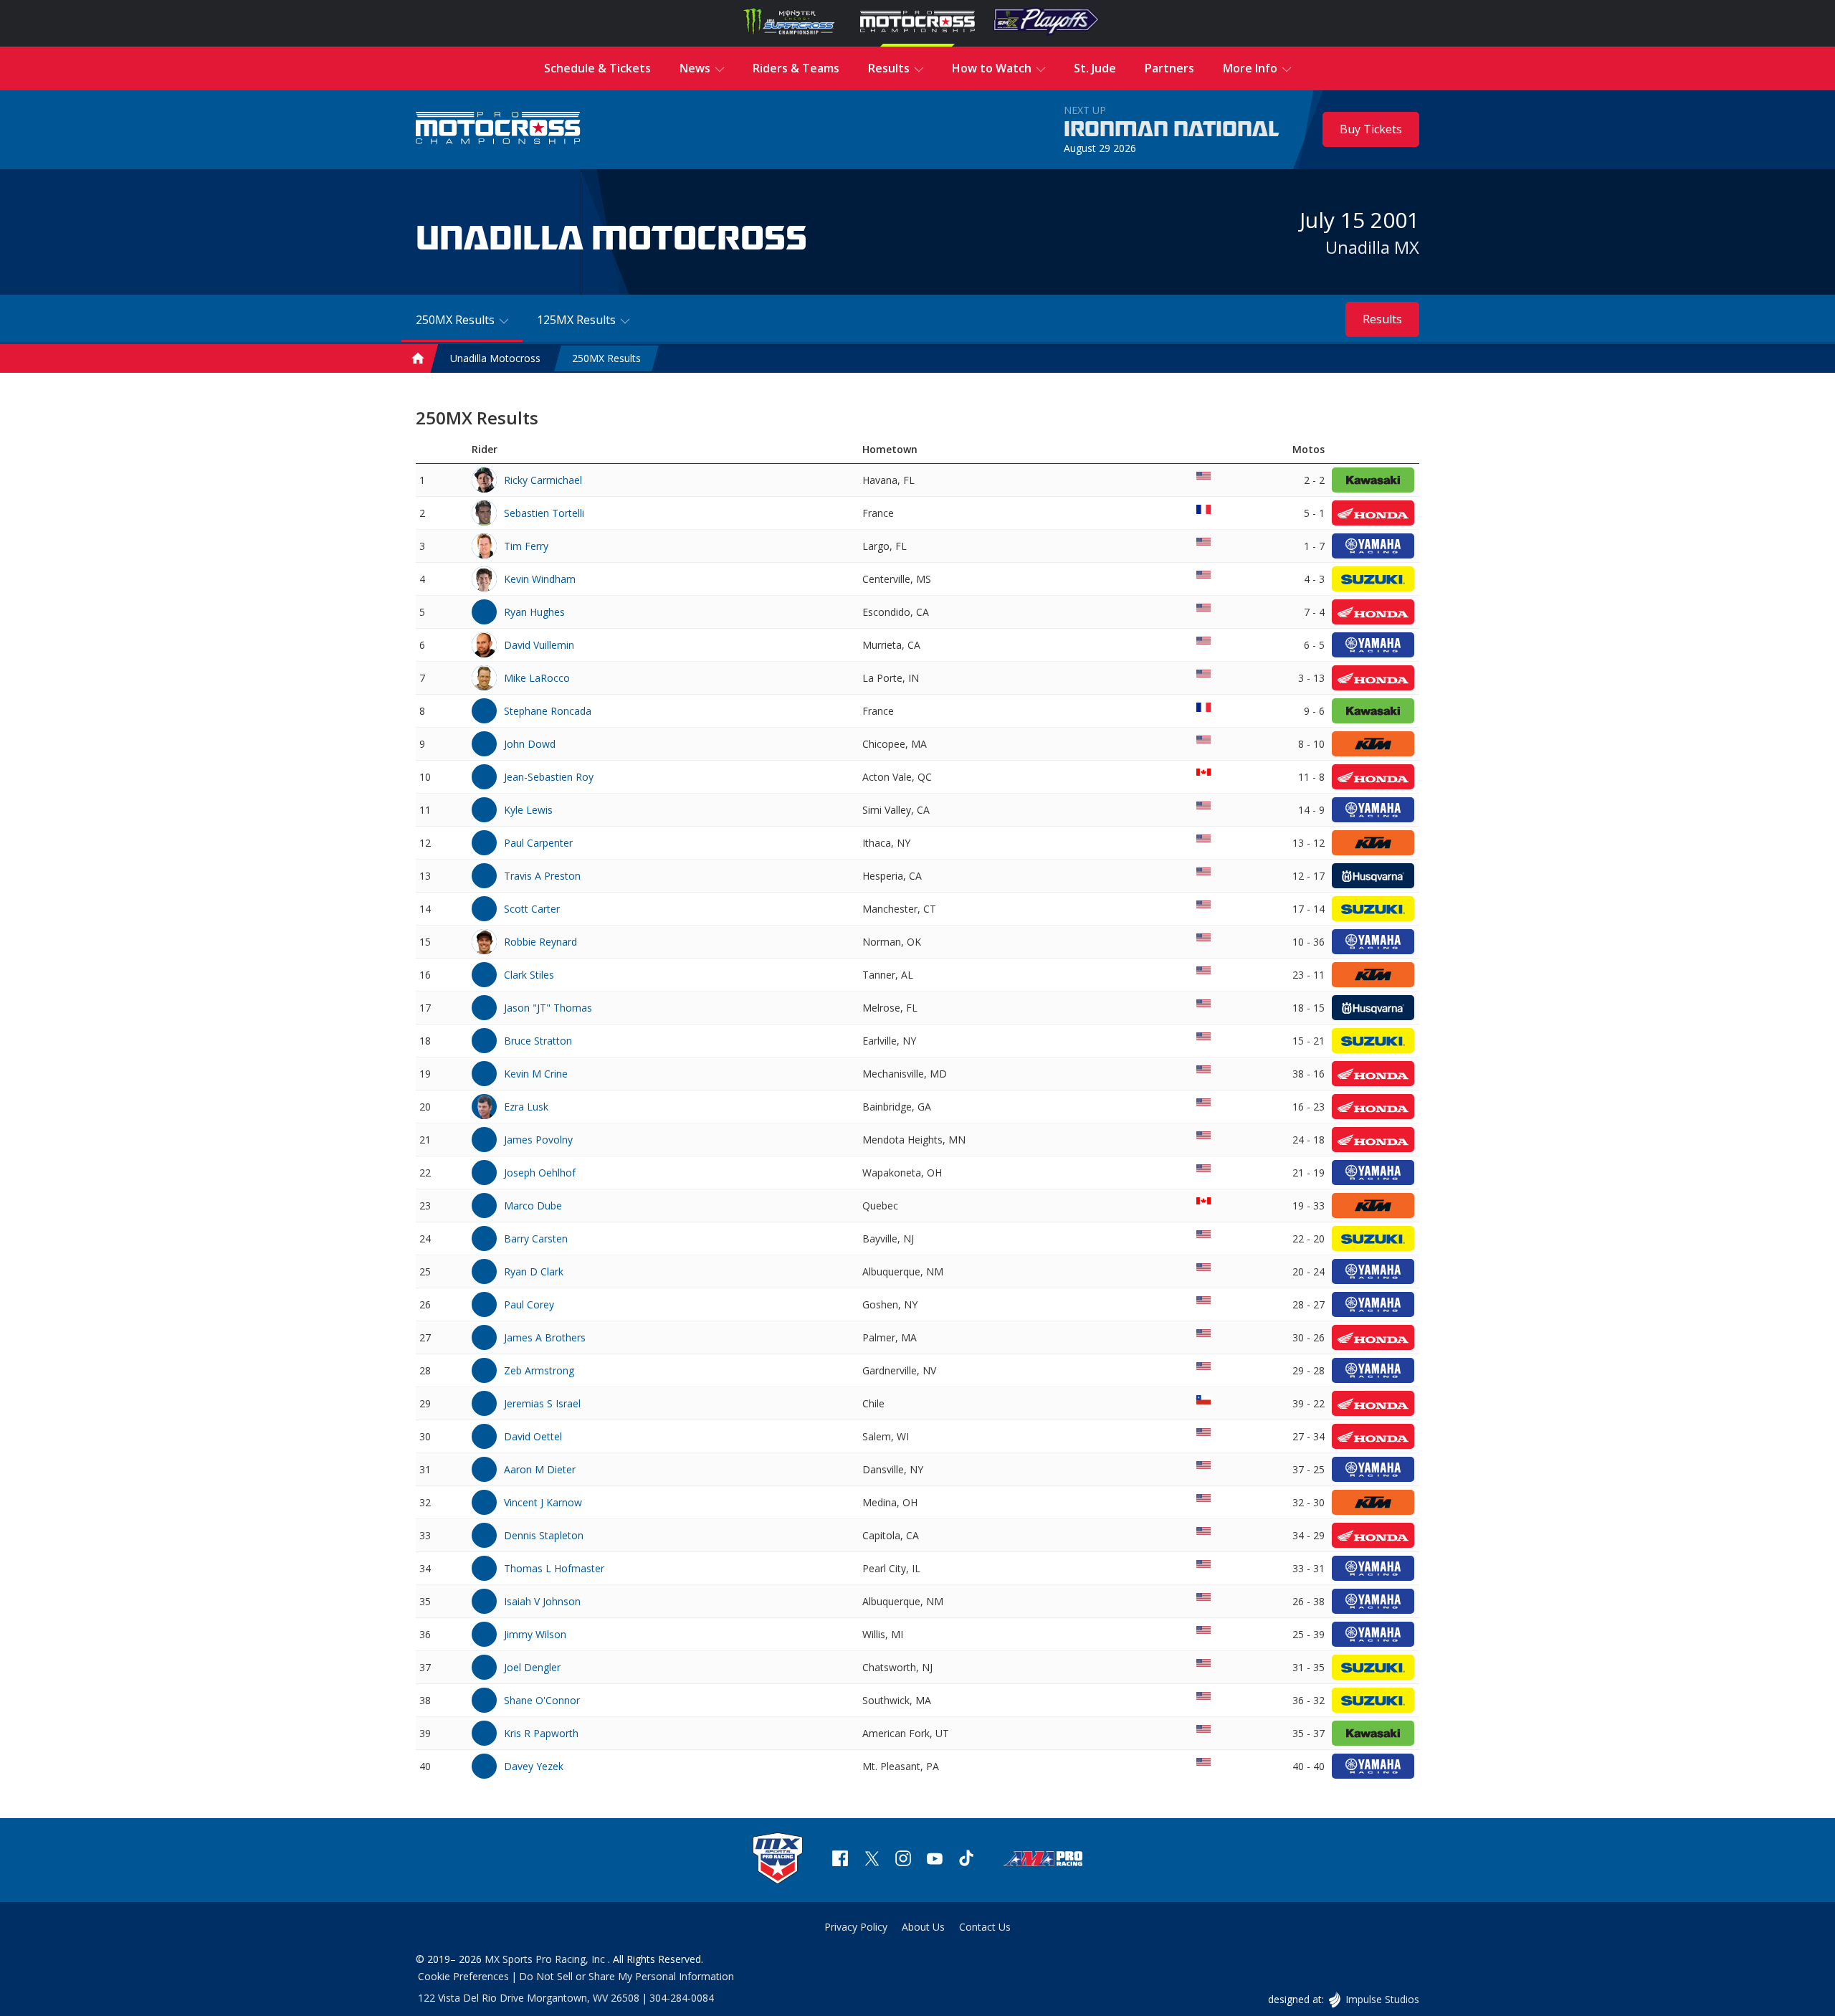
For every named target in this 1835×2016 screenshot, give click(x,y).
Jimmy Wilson (535, 1634)
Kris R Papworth (541, 1733)
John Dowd (530, 744)
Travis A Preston (542, 876)
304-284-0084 (682, 1998)
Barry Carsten (536, 1238)
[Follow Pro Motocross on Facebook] (840, 1860)
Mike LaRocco (537, 678)
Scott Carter (532, 909)
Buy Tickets (1371, 129)
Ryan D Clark (534, 1271)
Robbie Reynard (540, 942)
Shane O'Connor (542, 1700)
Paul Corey (529, 1304)
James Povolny (538, 1140)
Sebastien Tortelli (544, 513)
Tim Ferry (526, 546)
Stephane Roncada (548, 711)
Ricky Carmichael (543, 480)
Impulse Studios (1382, 1999)
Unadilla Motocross (495, 359)
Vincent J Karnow (543, 1502)
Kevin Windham (540, 579)
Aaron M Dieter (540, 1469)
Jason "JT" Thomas (548, 1008)
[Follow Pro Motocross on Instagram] (903, 1860)
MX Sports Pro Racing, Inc (546, 1959)
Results (1382, 319)
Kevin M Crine (536, 1074)
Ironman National (1172, 130)
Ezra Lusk (526, 1107)
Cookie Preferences (463, 1976)
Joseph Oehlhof (540, 1173)
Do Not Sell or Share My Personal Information (626, 1976)
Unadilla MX (1372, 247)
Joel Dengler (532, 1667)
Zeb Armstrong (539, 1370)
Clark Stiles (529, 975)
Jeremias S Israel (542, 1403)
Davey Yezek (534, 1766)
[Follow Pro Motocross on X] (872, 1860)
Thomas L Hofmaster (554, 1568)
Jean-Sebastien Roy (549, 777)
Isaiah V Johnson (542, 1601)
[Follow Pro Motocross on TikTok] (966, 1860)
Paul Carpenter (538, 843)
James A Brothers (545, 1337)
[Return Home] (498, 129)
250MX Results (606, 359)
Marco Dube (533, 1206)
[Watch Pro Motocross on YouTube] (935, 1860)
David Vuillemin (539, 645)
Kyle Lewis (528, 810)
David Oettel (533, 1436)
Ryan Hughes (534, 612)
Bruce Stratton (538, 1041)
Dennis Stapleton (544, 1535)
